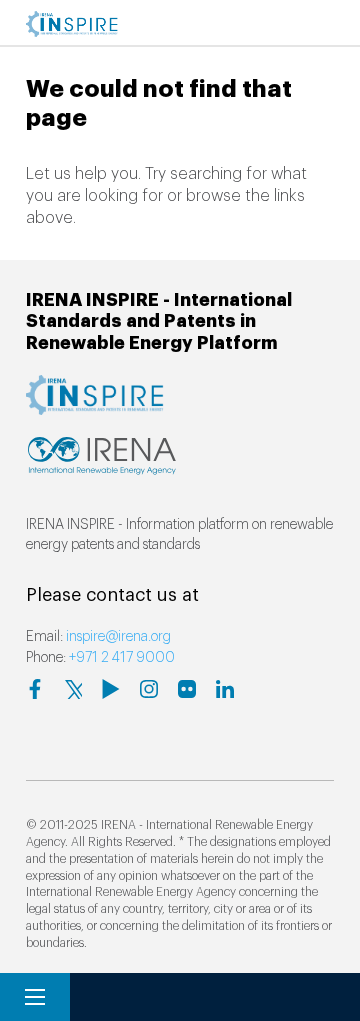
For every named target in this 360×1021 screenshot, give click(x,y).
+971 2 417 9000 (122, 658)
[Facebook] (35, 689)
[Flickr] (187, 689)
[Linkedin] (225, 689)
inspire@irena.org (118, 637)
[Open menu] (35, 997)
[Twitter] (73, 689)
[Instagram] (149, 689)
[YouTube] (111, 689)
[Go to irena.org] (101, 465)
